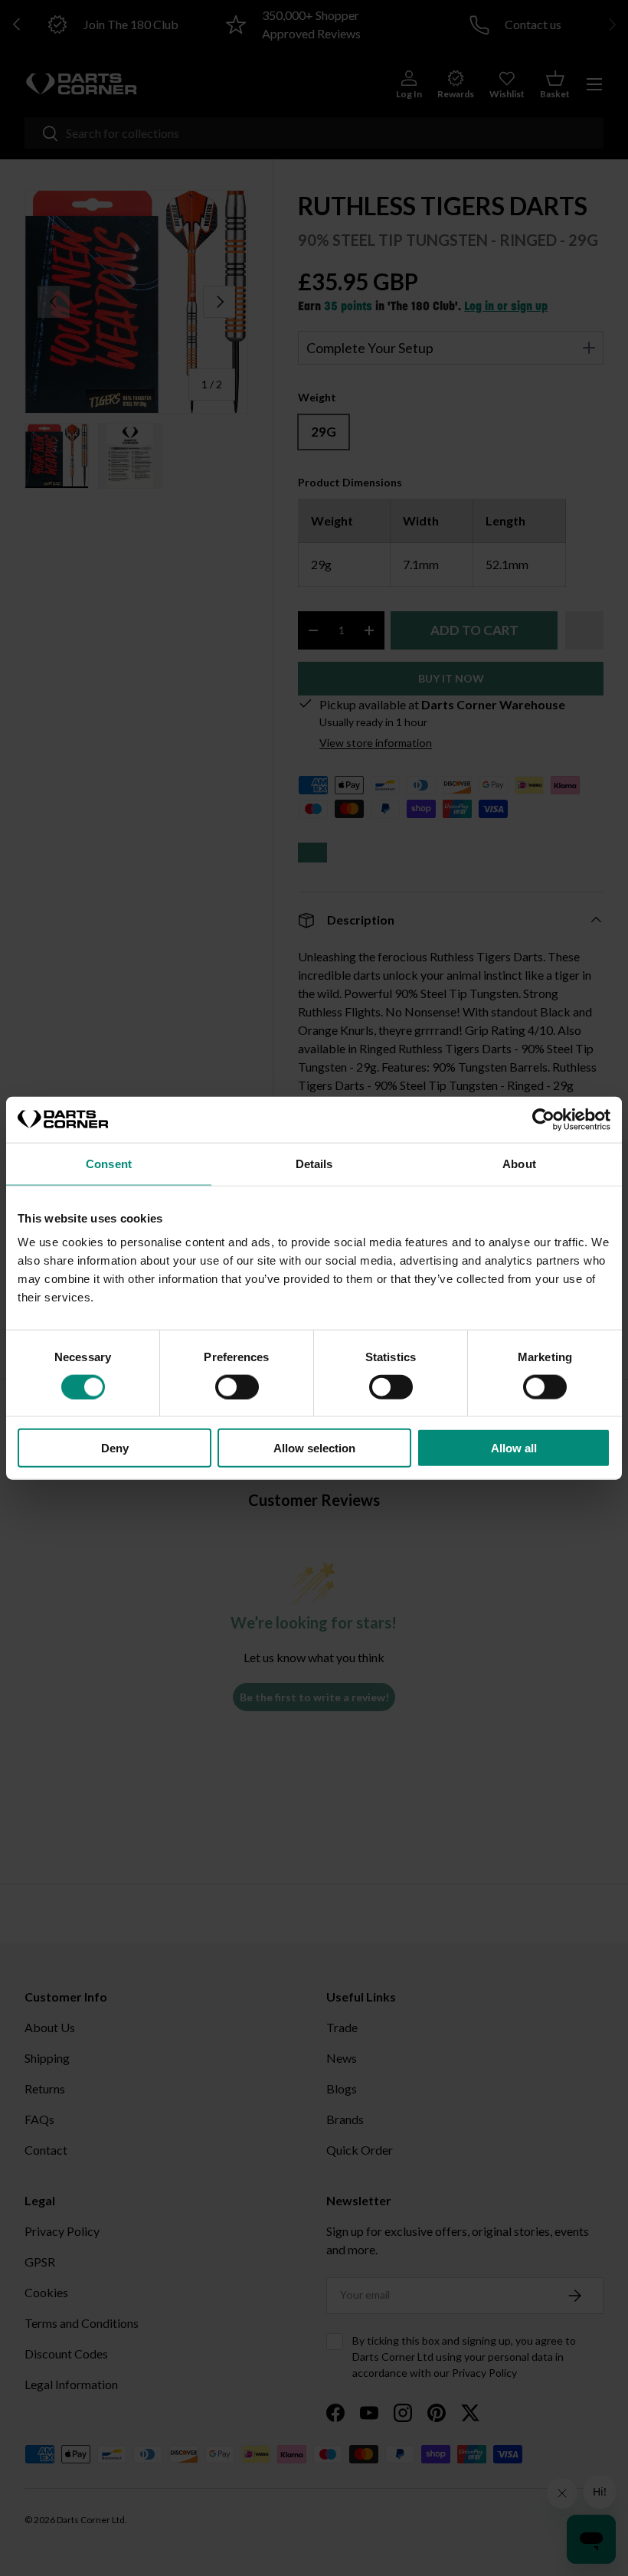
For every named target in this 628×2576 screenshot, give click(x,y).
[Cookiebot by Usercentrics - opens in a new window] (543, 1119)
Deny (115, 1448)
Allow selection (314, 1448)
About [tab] (519, 1163)
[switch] (237, 1386)
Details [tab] (314, 1163)
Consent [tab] (109, 1163)
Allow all (514, 1448)
